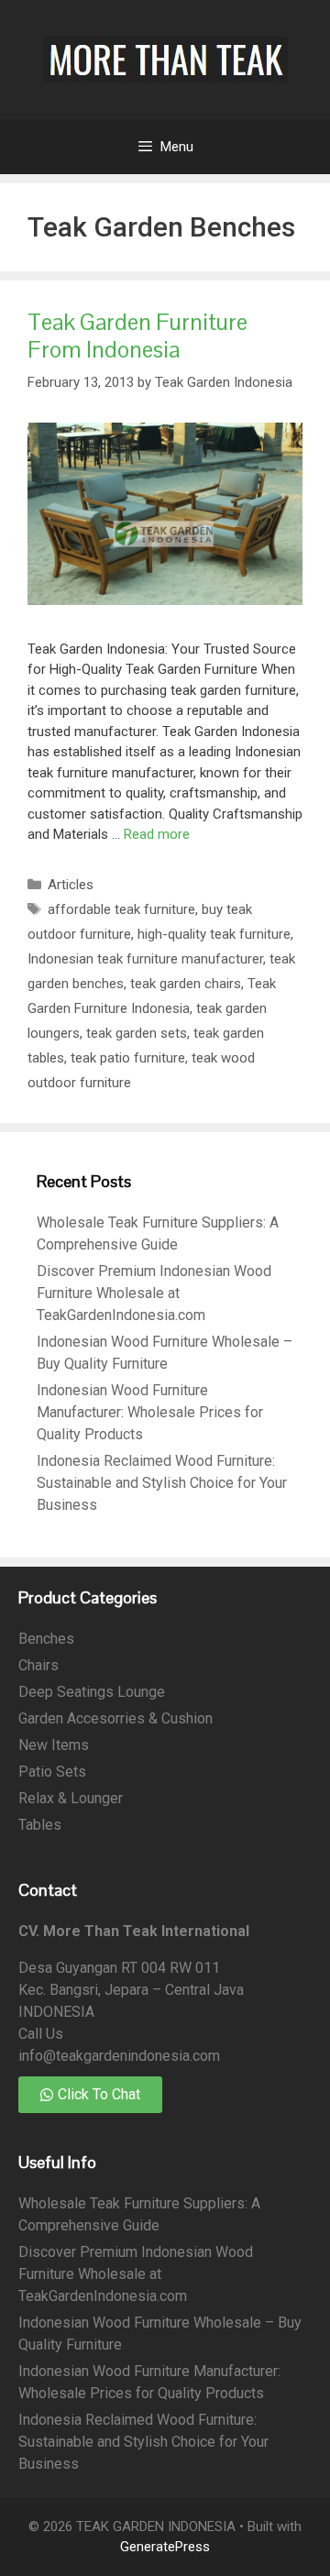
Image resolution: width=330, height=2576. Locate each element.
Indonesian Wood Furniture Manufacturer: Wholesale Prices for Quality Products (150, 1412)
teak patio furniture (128, 1058)
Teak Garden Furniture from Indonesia (137, 336)
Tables (40, 1825)
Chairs (38, 1665)
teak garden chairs (186, 984)
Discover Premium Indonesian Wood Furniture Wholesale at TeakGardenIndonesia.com (154, 1293)
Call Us (41, 2034)
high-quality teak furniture (214, 934)
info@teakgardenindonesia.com (119, 2056)
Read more (157, 834)
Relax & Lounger (71, 1798)
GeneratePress (165, 2547)
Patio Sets (52, 1772)
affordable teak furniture (121, 909)
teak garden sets (137, 1033)
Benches (46, 1639)
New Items (54, 1745)
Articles (71, 885)
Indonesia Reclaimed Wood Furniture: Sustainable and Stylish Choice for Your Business (162, 1483)
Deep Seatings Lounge (92, 1692)
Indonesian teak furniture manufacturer (145, 959)
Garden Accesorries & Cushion (115, 1718)
